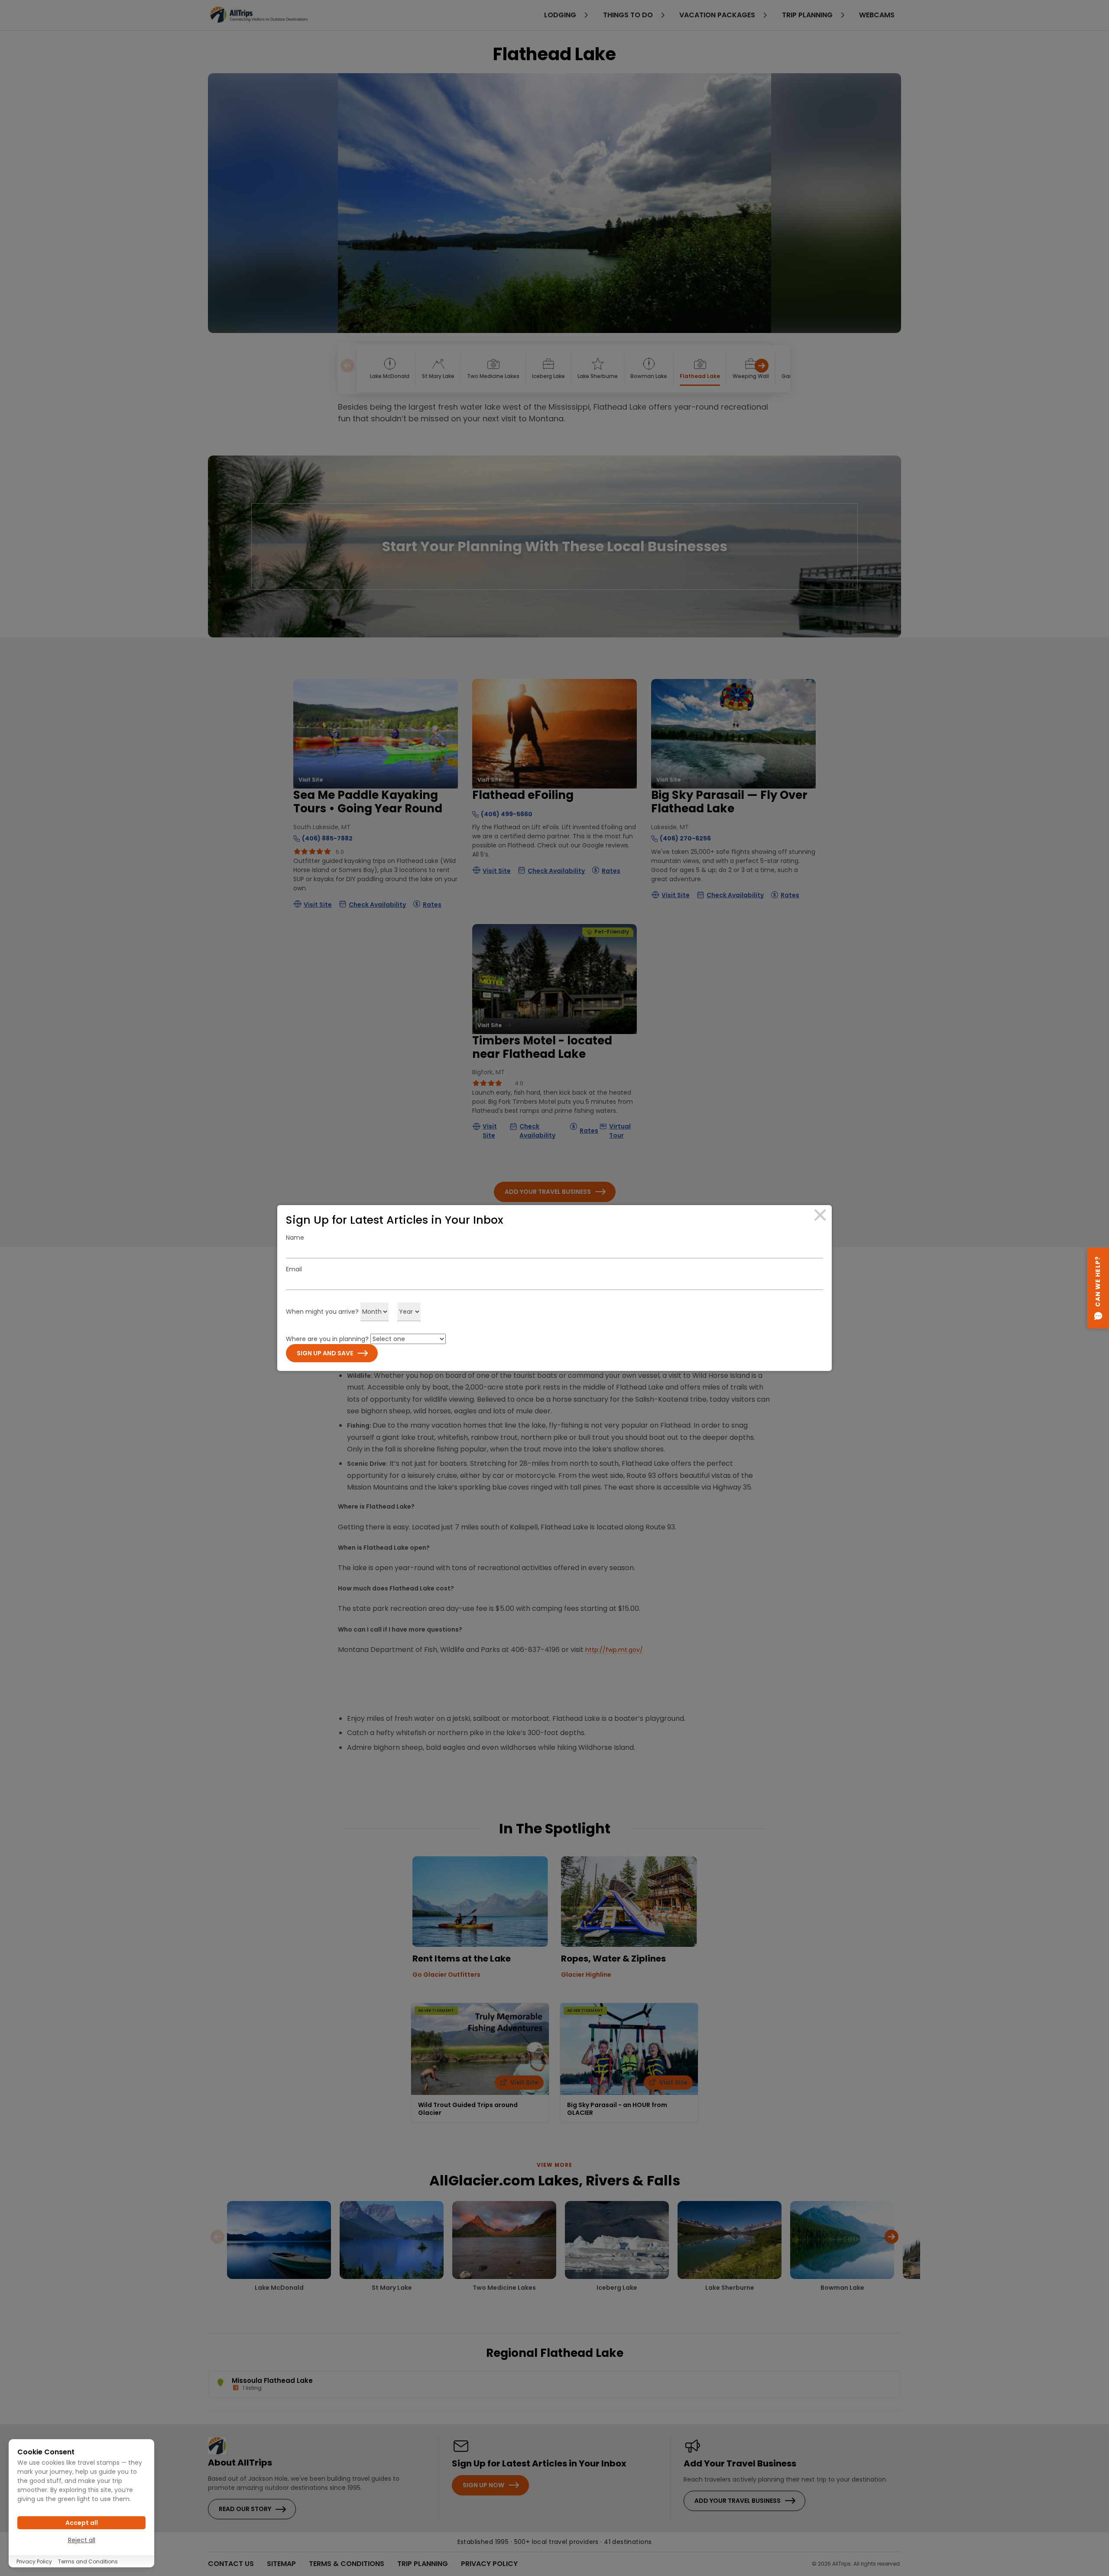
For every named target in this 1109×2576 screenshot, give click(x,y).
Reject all (82, 2540)
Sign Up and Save (325, 1353)
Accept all (82, 2523)
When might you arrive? (322, 1312)
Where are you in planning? (327, 1339)
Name (295, 1238)
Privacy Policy (34, 2561)
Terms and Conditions (88, 2561)
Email (294, 1269)
